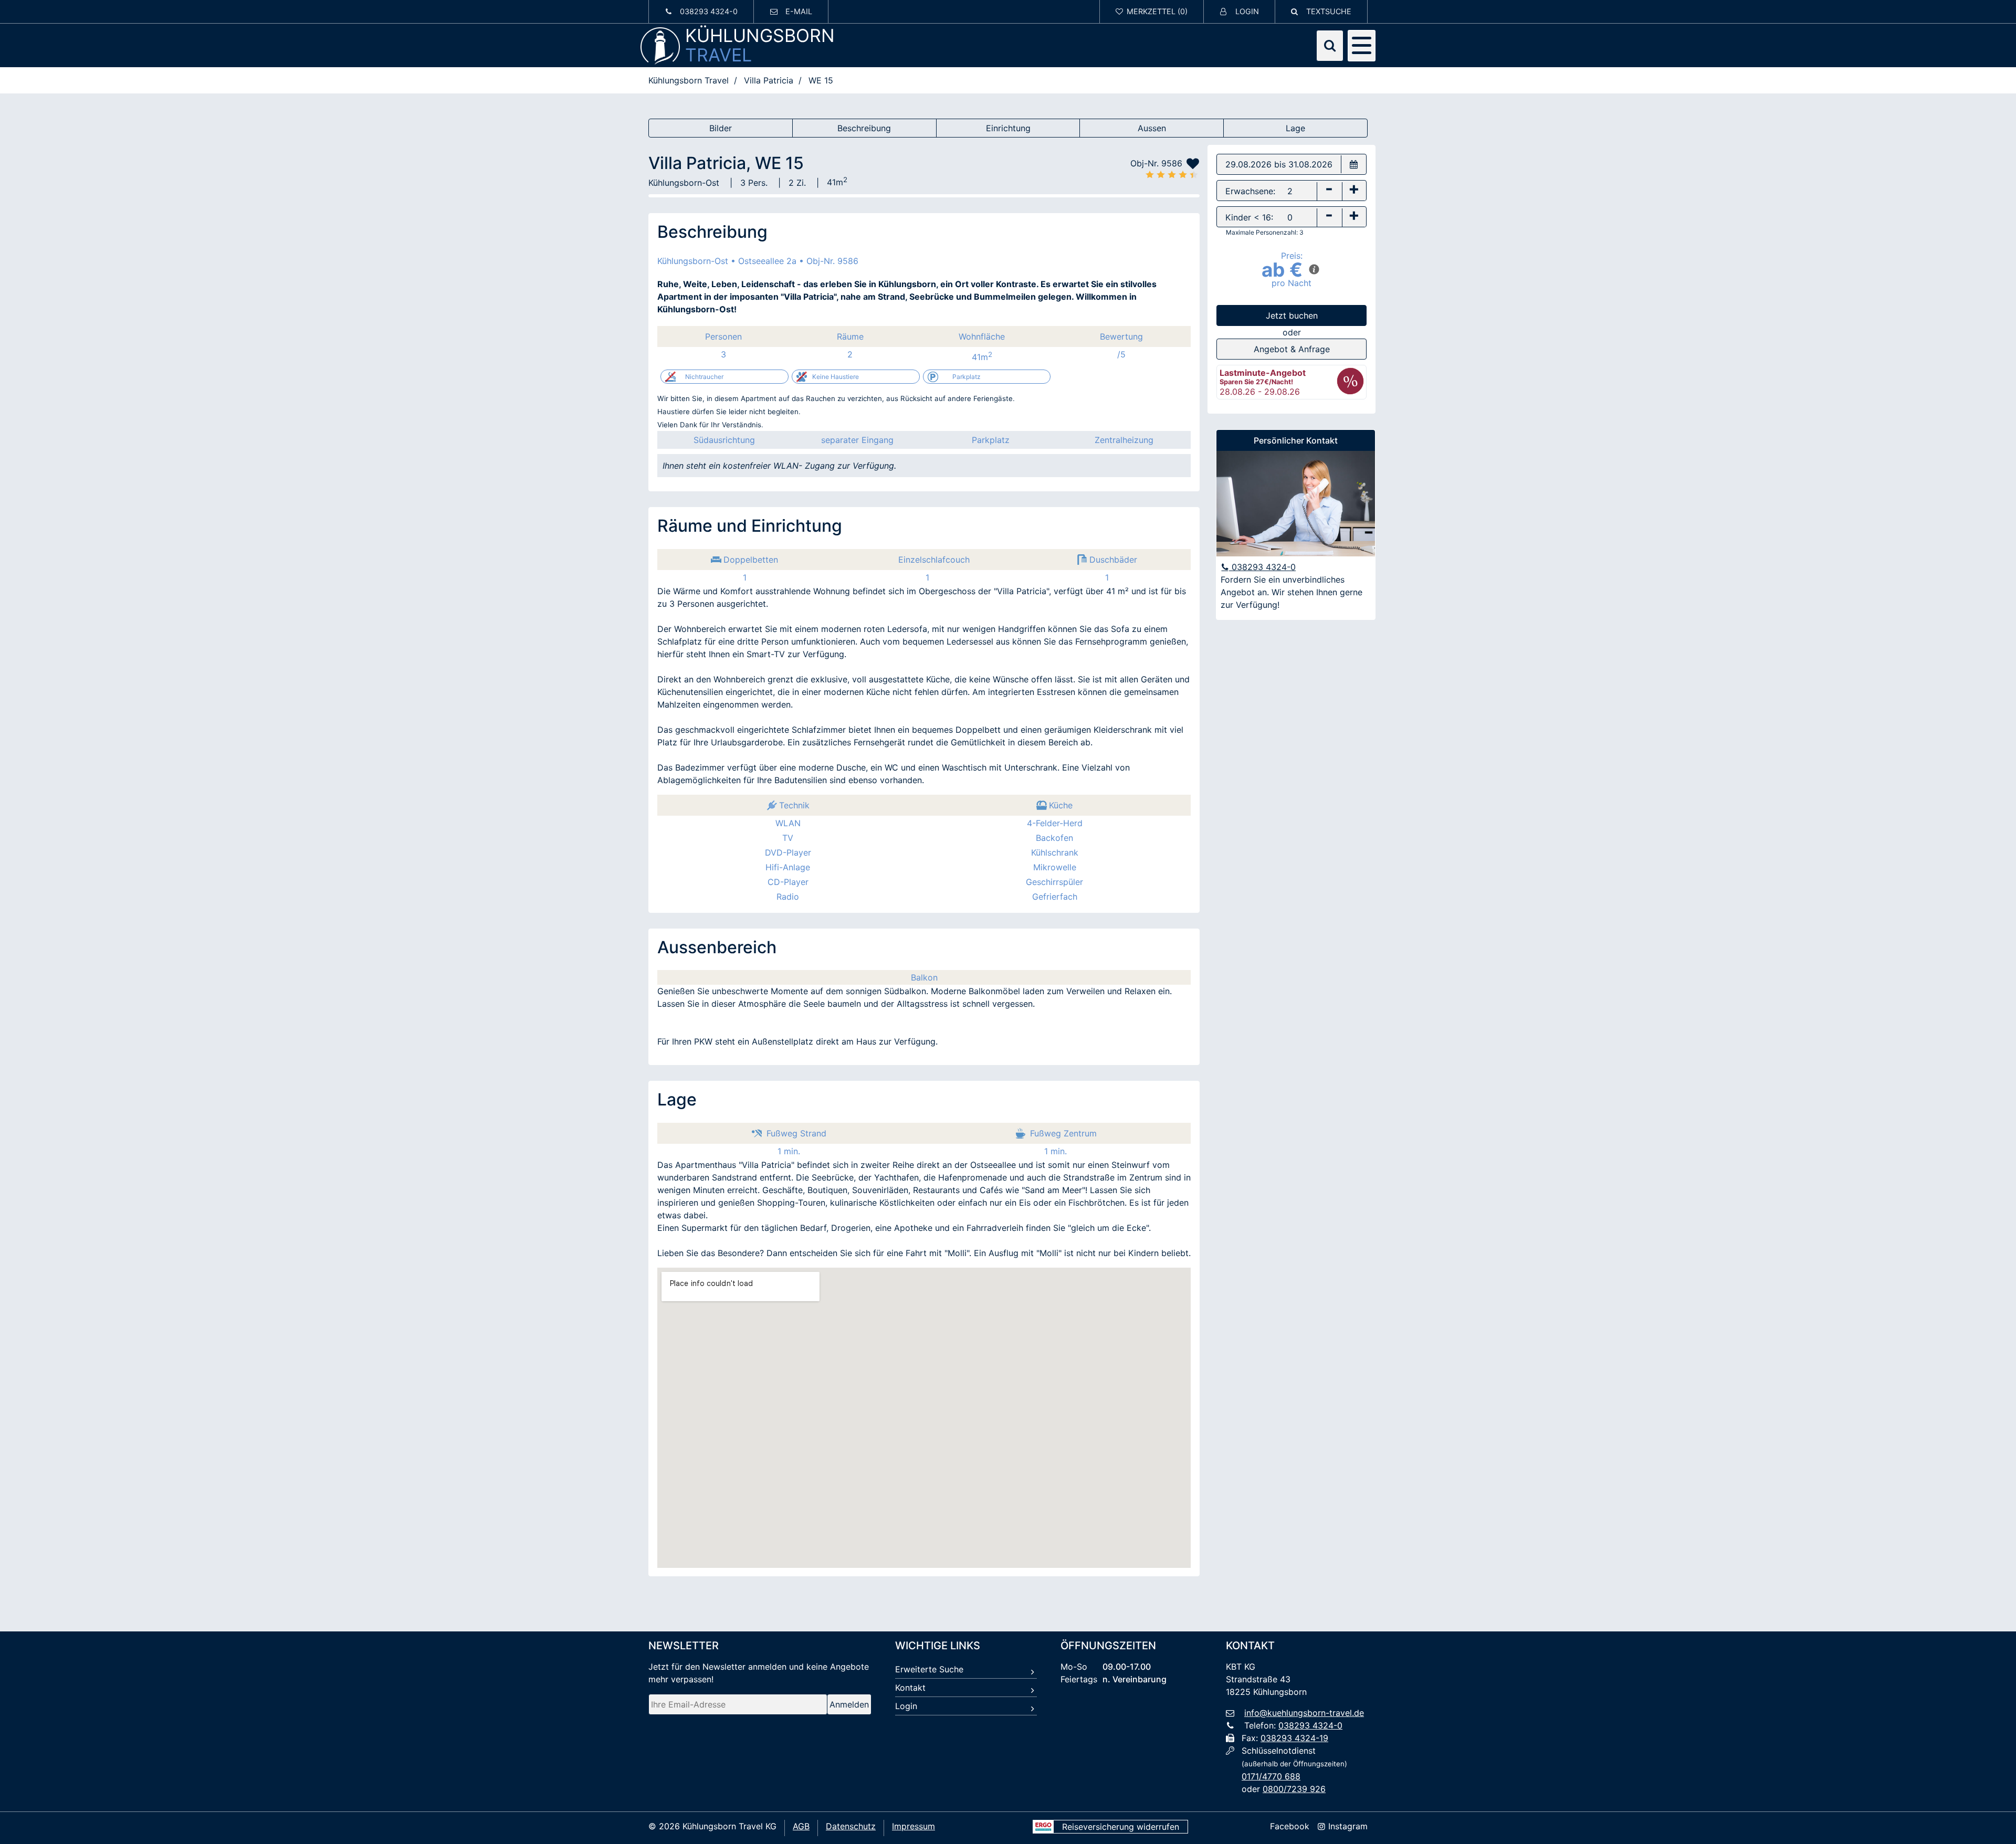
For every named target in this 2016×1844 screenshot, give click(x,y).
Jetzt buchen (1292, 315)
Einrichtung (1008, 128)
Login (906, 1706)
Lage (1295, 128)
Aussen (1152, 128)
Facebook (1290, 1826)
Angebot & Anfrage (1292, 349)
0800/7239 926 (1294, 1789)
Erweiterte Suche (929, 1669)
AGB (801, 1826)
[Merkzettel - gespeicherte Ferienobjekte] (1152, 12)
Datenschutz (851, 1826)
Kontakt (910, 1688)
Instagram (1347, 1826)
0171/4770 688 (1271, 1776)
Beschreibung (864, 128)
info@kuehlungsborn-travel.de (1304, 1713)
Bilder (721, 128)
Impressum (913, 1826)
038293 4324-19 (1294, 1738)
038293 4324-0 (1262, 567)
